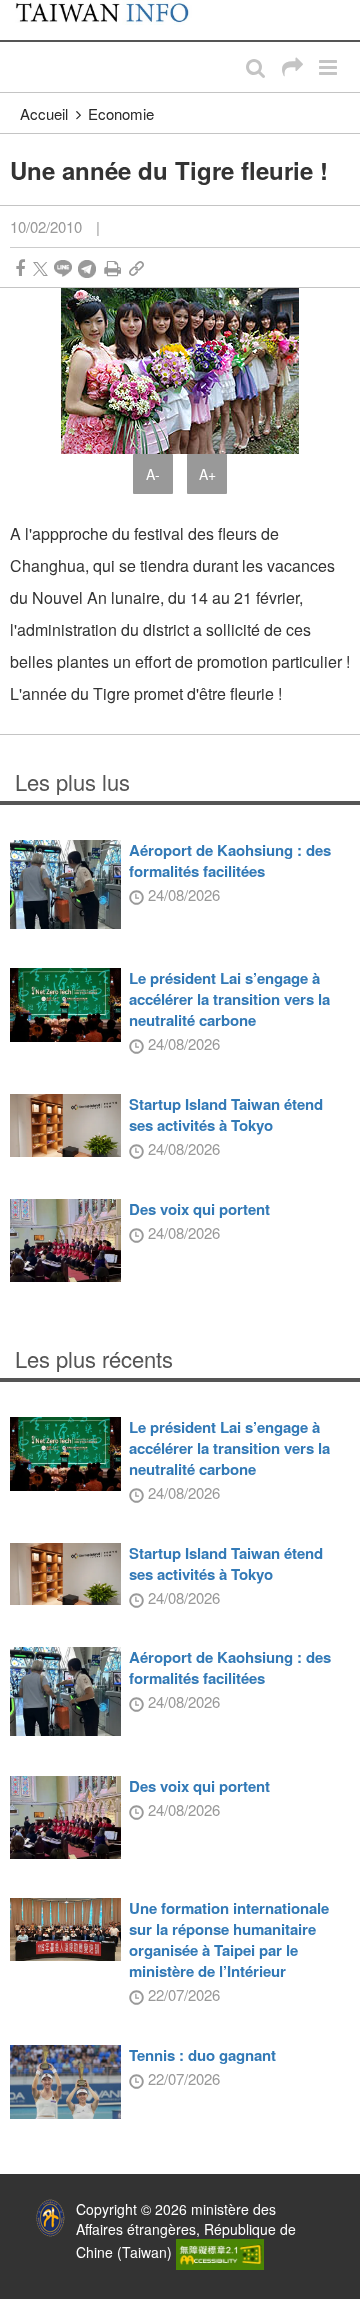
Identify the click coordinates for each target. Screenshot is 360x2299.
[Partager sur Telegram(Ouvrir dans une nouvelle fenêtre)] (87, 268)
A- (153, 474)
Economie (121, 113)
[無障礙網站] (220, 2252)
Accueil (44, 113)
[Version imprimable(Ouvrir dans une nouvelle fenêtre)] (112, 268)
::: (21, 10)
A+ (207, 474)
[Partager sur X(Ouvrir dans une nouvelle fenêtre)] (40, 268)
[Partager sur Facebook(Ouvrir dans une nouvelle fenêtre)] (20, 268)
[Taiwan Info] (112, 20)
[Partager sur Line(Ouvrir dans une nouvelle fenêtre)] (63, 268)
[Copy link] (136, 268)
